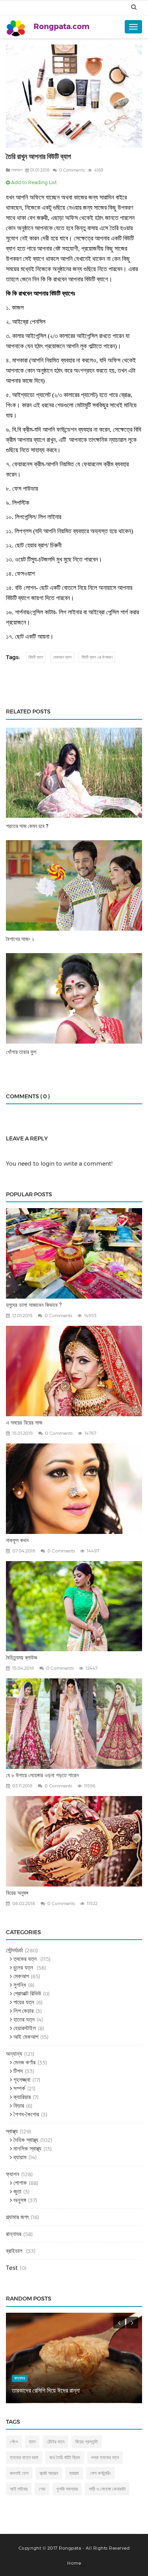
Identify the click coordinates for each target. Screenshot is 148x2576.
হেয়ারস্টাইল (24, 2028)
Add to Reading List (33, 182)
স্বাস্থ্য (12, 2131)
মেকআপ (17, 170)
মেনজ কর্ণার (24, 2062)
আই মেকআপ (25, 2037)
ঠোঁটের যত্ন (55, 2442)
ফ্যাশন (13, 2174)
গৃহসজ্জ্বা (21, 2080)
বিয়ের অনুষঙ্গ (17, 1893)
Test (12, 2268)
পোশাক (19, 2183)
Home (74, 2563)
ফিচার (18, 2106)
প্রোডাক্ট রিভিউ (26, 1993)
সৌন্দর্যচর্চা (14, 1950)
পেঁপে (14, 2442)
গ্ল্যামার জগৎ (17, 2217)
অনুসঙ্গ (19, 2200)
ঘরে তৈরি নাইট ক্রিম (65, 2457)
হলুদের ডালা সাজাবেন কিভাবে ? (34, 1305)
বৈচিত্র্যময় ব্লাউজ (22, 1658)
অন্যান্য (14, 2054)
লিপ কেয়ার (23, 2011)
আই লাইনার (19, 2489)
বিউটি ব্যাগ (36, 657)
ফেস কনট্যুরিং (100, 2473)
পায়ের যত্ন (23, 2002)
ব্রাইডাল (15, 2251)
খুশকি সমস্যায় (67, 2489)
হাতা (32, 2442)
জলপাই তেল (19, 2473)
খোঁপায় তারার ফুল (21, 1052)
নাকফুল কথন (17, 1540)
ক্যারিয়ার (21, 2097)
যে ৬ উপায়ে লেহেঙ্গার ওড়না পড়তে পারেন (42, 1775)
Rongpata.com (62, 27)
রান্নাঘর (14, 2234)
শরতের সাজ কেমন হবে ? (27, 826)
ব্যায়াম (19, 2157)
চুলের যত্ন (23, 1967)
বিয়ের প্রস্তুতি (87, 2442)
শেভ (42, 2489)
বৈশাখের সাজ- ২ (20, 939)
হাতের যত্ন (23, 2019)
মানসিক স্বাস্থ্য (27, 2148)
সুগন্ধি (19, 1985)
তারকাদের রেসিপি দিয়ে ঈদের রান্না (46, 2390)
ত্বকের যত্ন (25, 1959)
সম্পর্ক (19, 2088)
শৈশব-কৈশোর (25, 2114)
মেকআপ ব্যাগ (62, 657)
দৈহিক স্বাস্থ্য (25, 2140)
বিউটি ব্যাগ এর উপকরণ (97, 657)
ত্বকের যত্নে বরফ (24, 2457)
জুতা (17, 2191)
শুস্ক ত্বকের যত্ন (105, 2457)
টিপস (17, 2071)
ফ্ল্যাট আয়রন (49, 2473)
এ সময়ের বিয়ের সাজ (24, 1423)
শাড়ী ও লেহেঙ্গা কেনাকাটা (107, 2489)
